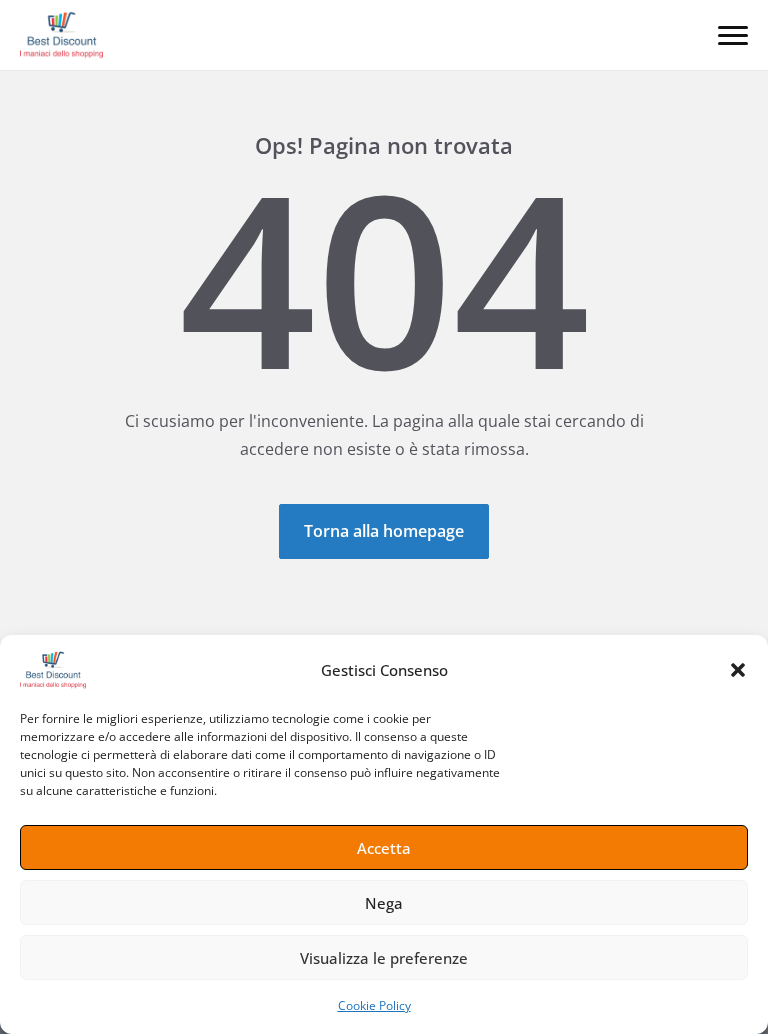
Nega (384, 903)
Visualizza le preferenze (384, 958)
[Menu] (733, 35)
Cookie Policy (374, 1005)
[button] (738, 670)
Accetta (384, 848)
